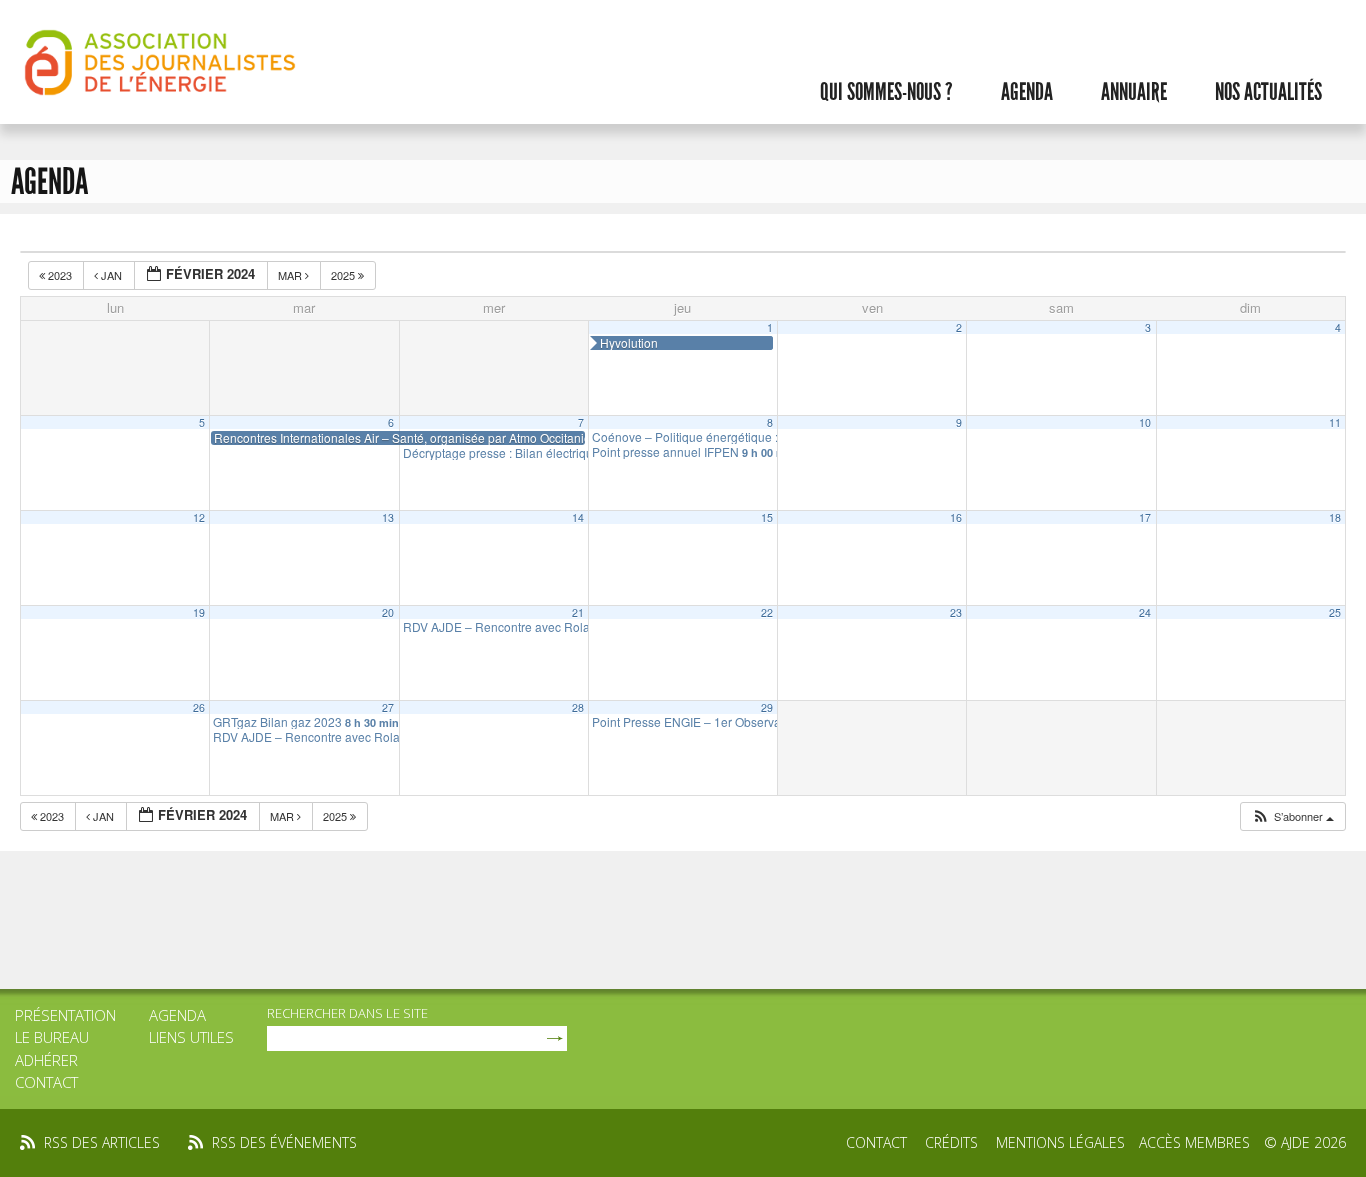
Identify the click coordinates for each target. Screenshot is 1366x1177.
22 (767, 612)
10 (1145, 422)
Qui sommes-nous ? (886, 92)
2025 (344, 275)
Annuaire (1134, 92)
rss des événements (284, 1142)
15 (767, 517)
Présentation (65, 1015)
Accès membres (1194, 1142)
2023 (60, 275)
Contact (46, 1082)
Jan (111, 275)
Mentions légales (1060, 1142)
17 (1145, 517)
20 (388, 612)
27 (388, 707)
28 (578, 707)
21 (578, 612)
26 (199, 707)
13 (388, 517)
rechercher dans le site (347, 1013)
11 (1335, 422)
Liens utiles (191, 1037)
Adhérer (46, 1060)
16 (956, 517)
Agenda (1027, 92)
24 (1145, 612)
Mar (291, 275)
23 (956, 612)
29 (767, 707)
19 (199, 612)
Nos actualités (1268, 92)
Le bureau (52, 1037)
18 (1335, 517)
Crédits (951, 1142)
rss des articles (102, 1142)
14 (578, 517)
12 (199, 517)
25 (1335, 612)
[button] (1292, 816)
